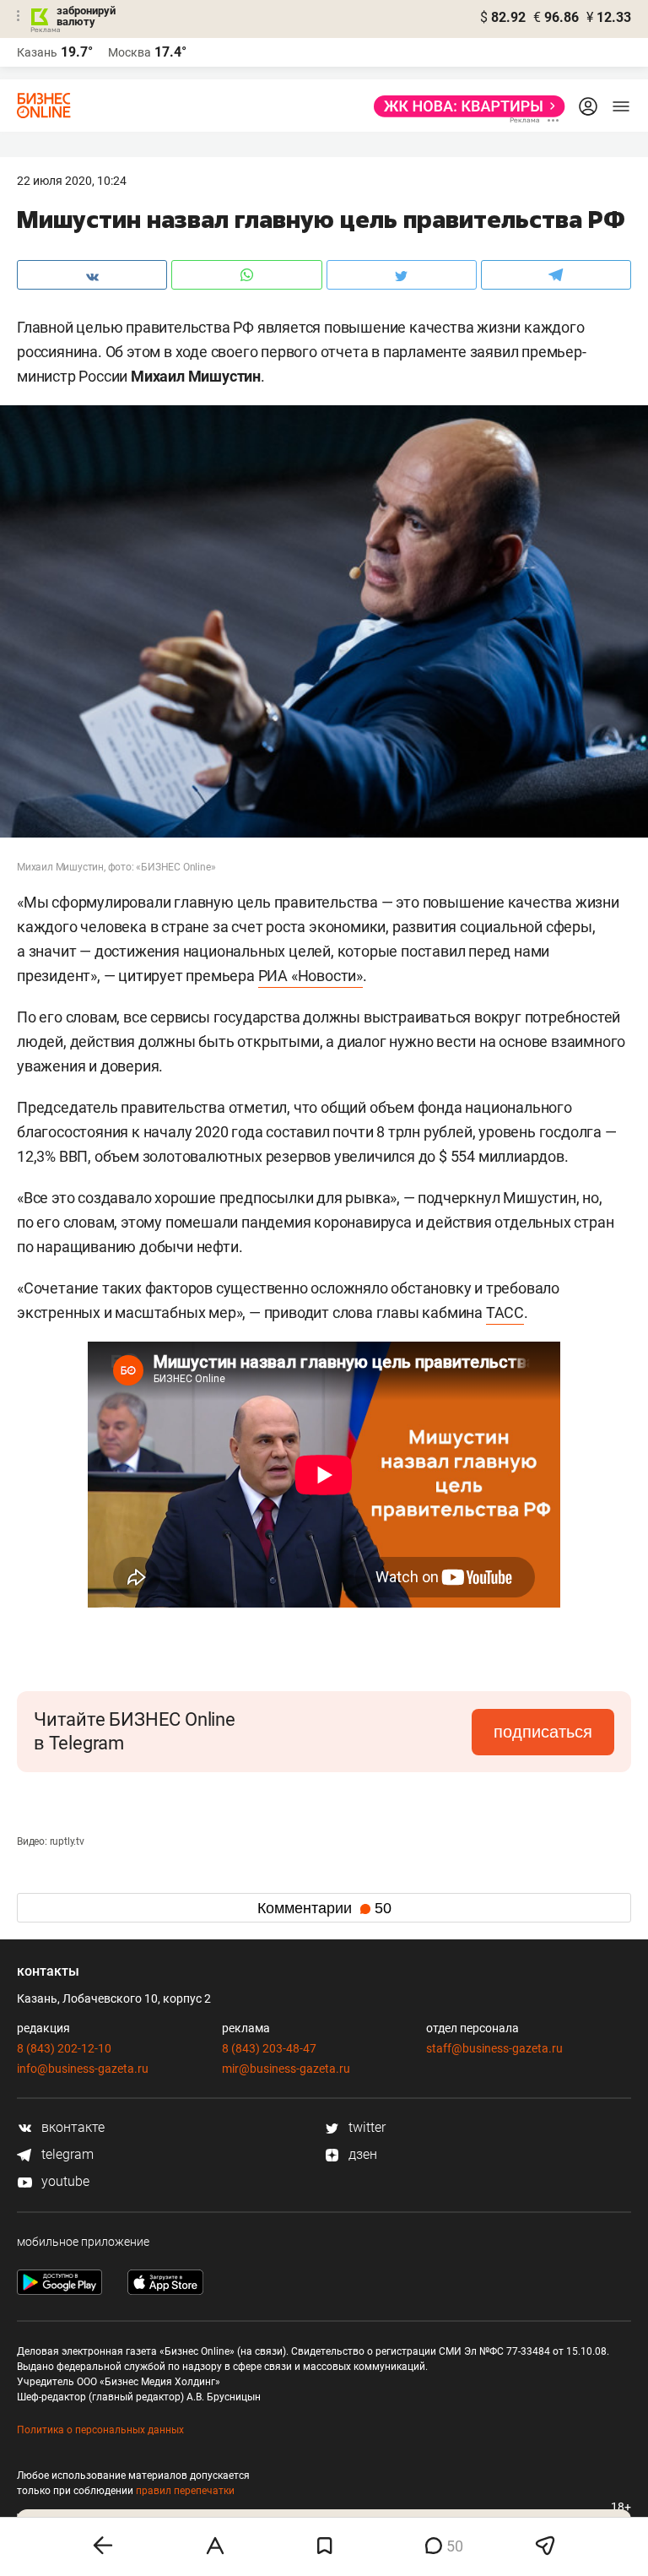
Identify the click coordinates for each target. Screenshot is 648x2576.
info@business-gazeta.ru (83, 2069)
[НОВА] (464, 106)
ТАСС (505, 1312)
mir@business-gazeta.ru (286, 2069)
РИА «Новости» (310, 976)
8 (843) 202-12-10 (64, 2048)
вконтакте (71, 2127)
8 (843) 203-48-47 (269, 2048)
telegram (66, 2154)
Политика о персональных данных (100, 2430)
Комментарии (324, 1908)
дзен (361, 2154)
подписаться (543, 1732)
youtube (64, 2181)
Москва (130, 52)
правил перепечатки (185, 2491)
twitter (365, 2127)
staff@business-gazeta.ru (494, 2048)
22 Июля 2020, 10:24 (72, 181)
